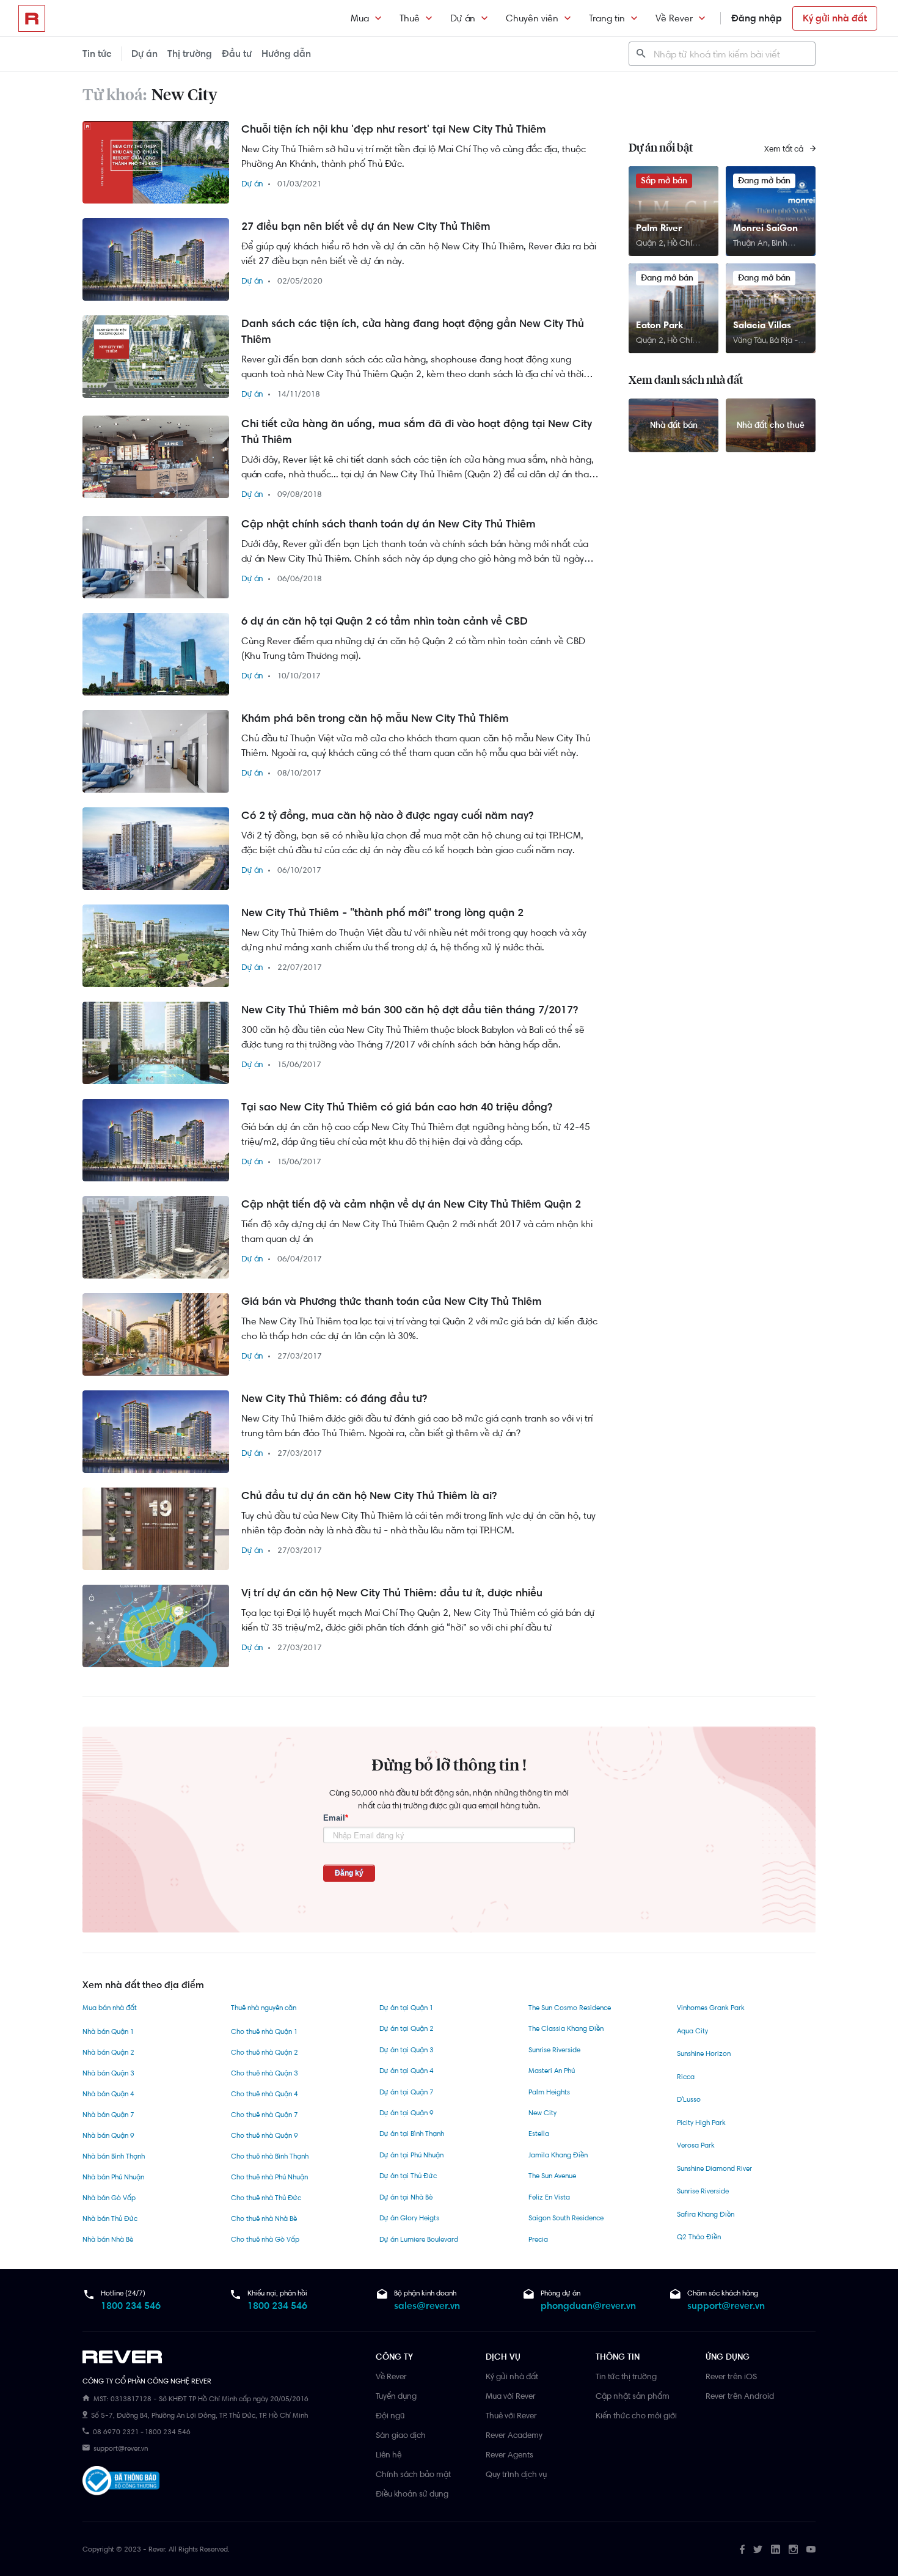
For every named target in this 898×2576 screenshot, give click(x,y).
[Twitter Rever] (758, 2549)
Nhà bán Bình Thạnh (114, 2156)
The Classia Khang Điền (566, 2028)
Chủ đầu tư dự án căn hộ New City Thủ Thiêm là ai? (369, 1495)
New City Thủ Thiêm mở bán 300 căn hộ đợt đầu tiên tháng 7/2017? (410, 1010)
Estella (539, 2134)
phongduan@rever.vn (588, 2306)
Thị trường (190, 53)
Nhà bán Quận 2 (108, 2052)
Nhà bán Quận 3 (108, 2073)
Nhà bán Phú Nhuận (113, 2177)
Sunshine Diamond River (714, 2168)
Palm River (659, 228)
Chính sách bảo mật (413, 2474)
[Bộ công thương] (121, 2483)
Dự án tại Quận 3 (407, 2050)
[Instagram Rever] (793, 2549)
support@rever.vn (726, 2306)
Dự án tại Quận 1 (406, 2008)
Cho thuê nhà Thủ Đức (266, 2198)
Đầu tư (237, 53)
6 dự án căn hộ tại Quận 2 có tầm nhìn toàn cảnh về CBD (385, 621)
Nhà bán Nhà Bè (108, 2239)
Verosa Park (696, 2145)
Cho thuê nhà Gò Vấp (265, 2239)
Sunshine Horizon (704, 2053)
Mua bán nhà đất (110, 2008)
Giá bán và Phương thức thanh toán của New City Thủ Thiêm (392, 1301)
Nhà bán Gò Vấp (109, 2198)
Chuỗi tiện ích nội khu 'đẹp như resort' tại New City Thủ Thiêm (394, 129)
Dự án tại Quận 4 (407, 2071)
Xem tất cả (785, 149)
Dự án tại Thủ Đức (408, 2176)
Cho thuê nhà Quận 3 (265, 2073)
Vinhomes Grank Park (711, 2008)
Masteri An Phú (552, 2071)
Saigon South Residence (566, 2218)
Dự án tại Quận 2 (407, 2028)
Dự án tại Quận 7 (407, 2092)
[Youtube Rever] (811, 2549)
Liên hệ (389, 2454)
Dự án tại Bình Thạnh (412, 2134)
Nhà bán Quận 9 (108, 2135)
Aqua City (692, 2031)
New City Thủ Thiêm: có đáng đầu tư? (334, 1398)
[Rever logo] (32, 18)
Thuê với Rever (511, 2415)
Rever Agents (509, 2454)
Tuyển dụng (396, 2396)
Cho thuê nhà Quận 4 (265, 2094)
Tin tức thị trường (626, 2376)
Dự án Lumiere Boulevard (419, 2239)
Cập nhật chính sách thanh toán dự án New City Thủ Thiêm (389, 524)
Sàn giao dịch (401, 2435)
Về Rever (674, 18)
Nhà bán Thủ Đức (110, 2218)
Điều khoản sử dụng (412, 2493)
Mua (360, 18)
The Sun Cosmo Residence (570, 2008)
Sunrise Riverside (554, 2050)
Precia (538, 2239)
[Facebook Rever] (742, 2549)
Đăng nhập (757, 18)
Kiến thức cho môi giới (636, 2415)
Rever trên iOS (731, 2376)
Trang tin (607, 18)
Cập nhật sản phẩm (633, 2396)
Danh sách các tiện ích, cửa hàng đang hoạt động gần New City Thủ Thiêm (413, 331)
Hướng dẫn (286, 53)
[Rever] (223, 2357)
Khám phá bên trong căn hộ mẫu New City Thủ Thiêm (375, 718)
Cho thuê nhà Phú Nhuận (269, 2177)
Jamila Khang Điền (558, 2155)
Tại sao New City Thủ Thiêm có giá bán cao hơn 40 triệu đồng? (397, 1107)
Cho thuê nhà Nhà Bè (264, 2218)
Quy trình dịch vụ (516, 2474)
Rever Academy (514, 2435)
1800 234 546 (131, 2306)
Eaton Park (659, 325)
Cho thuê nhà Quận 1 (264, 2031)
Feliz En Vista (549, 2197)
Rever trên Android (740, 2396)
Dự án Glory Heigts (409, 2218)
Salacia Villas (762, 325)
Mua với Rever (511, 2396)
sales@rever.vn (427, 2306)
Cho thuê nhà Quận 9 (265, 2135)
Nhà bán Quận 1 (108, 2031)
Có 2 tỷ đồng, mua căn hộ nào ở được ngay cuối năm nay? (387, 815)
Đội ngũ (390, 2415)
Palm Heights (549, 2092)
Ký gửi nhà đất (835, 18)
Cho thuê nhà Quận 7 (265, 2115)
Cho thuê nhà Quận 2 (265, 2052)
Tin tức (97, 53)
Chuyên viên (532, 18)
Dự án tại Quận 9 (407, 2113)
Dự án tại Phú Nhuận (411, 2155)
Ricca (686, 2077)
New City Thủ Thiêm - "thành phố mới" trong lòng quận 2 (382, 912)
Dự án (463, 18)
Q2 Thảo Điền (699, 2237)
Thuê (410, 18)
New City (542, 2113)
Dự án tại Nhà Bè (406, 2197)
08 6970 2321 (116, 2432)
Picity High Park (701, 2123)
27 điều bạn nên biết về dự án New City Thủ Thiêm (366, 226)
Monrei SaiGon (765, 228)
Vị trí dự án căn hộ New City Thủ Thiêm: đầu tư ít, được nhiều (392, 1593)
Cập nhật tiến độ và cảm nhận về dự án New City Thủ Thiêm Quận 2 (411, 1204)
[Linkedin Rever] (776, 2549)
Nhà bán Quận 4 (108, 2094)
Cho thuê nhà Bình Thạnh (270, 2156)
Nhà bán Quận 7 (108, 2115)
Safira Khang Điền (706, 2214)
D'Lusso (689, 2099)
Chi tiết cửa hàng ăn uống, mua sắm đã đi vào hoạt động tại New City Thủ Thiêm (417, 431)
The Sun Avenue (552, 2176)
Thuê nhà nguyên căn (264, 2008)
